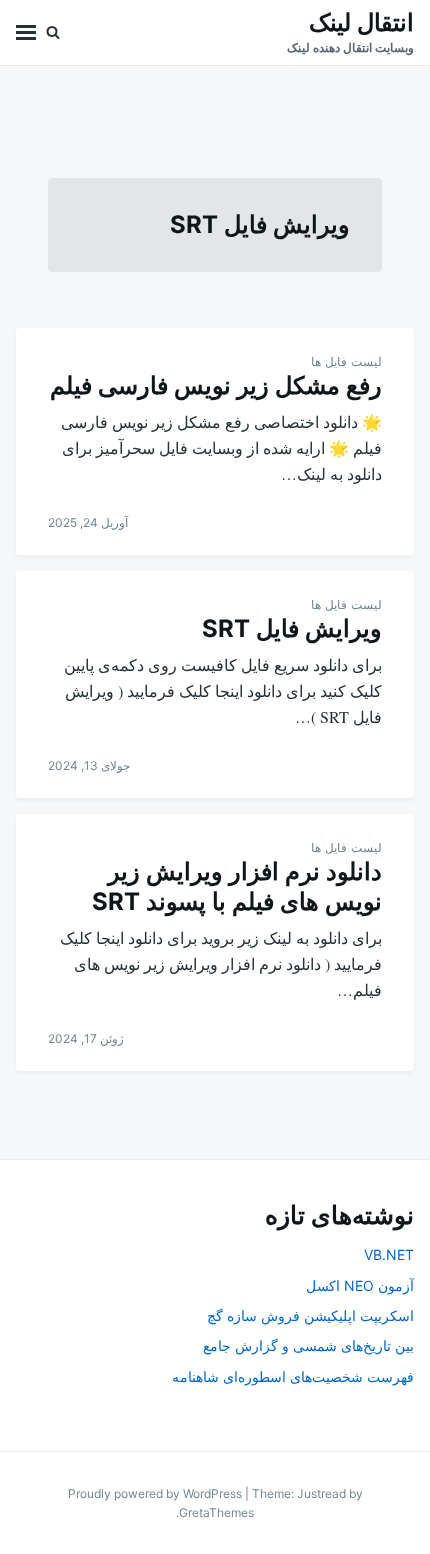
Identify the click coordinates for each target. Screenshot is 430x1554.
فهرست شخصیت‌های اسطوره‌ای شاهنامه (293, 1376)
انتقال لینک (361, 22)
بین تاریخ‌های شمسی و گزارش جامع (308, 1345)
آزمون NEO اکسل (360, 1285)
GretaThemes (216, 1512)
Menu (26, 32)
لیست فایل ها (346, 361)
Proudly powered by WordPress (156, 1493)
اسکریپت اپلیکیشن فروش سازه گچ (310, 1315)
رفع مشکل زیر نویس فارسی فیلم (216, 385)
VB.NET (389, 1254)
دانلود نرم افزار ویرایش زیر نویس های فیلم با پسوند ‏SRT (237, 886)
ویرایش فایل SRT (292, 628)
